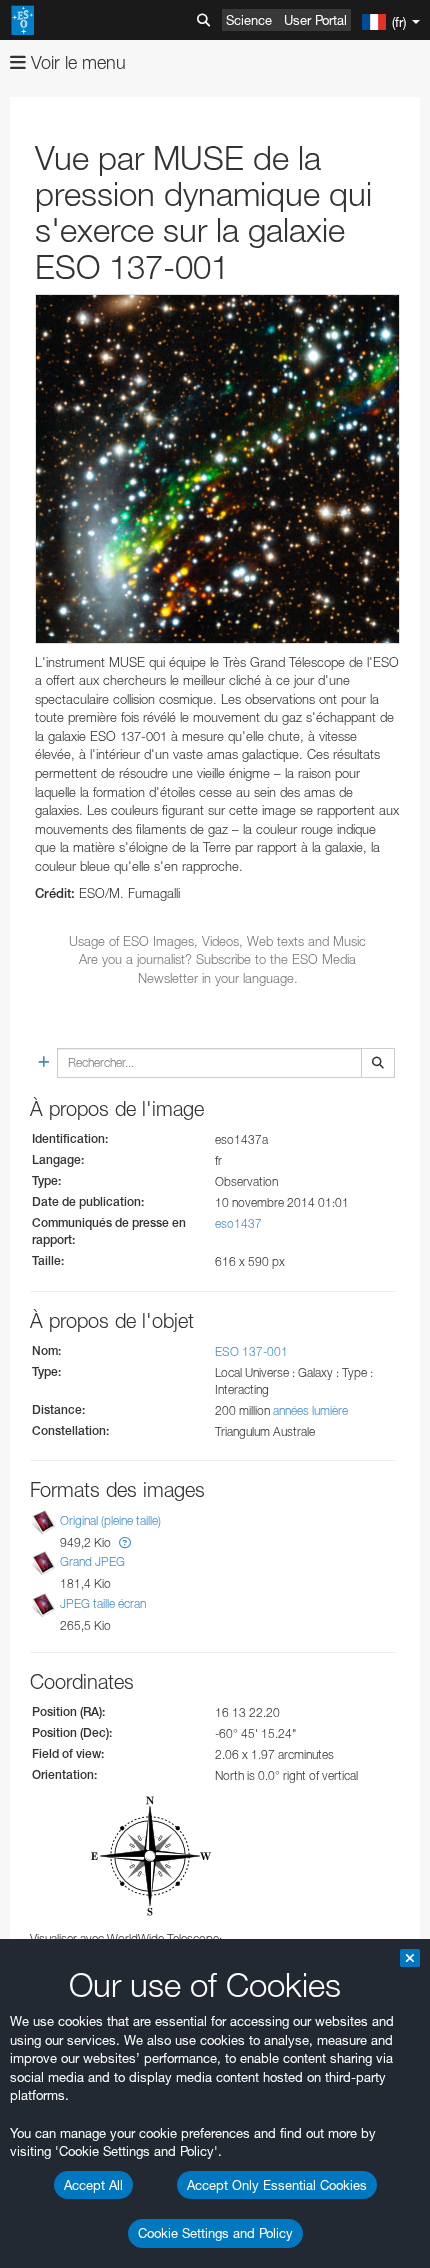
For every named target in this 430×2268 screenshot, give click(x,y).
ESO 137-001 (251, 1351)
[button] (125, 1542)
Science (249, 20)
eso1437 (238, 1223)
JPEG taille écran (103, 1603)
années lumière (310, 1410)
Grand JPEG (92, 1561)
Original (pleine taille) (110, 1520)
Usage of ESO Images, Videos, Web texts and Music (217, 941)
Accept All (93, 2185)
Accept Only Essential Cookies (277, 2185)
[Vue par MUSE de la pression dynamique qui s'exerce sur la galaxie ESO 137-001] (217, 469)
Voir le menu (76, 62)
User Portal (315, 20)
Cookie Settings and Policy (215, 2233)
